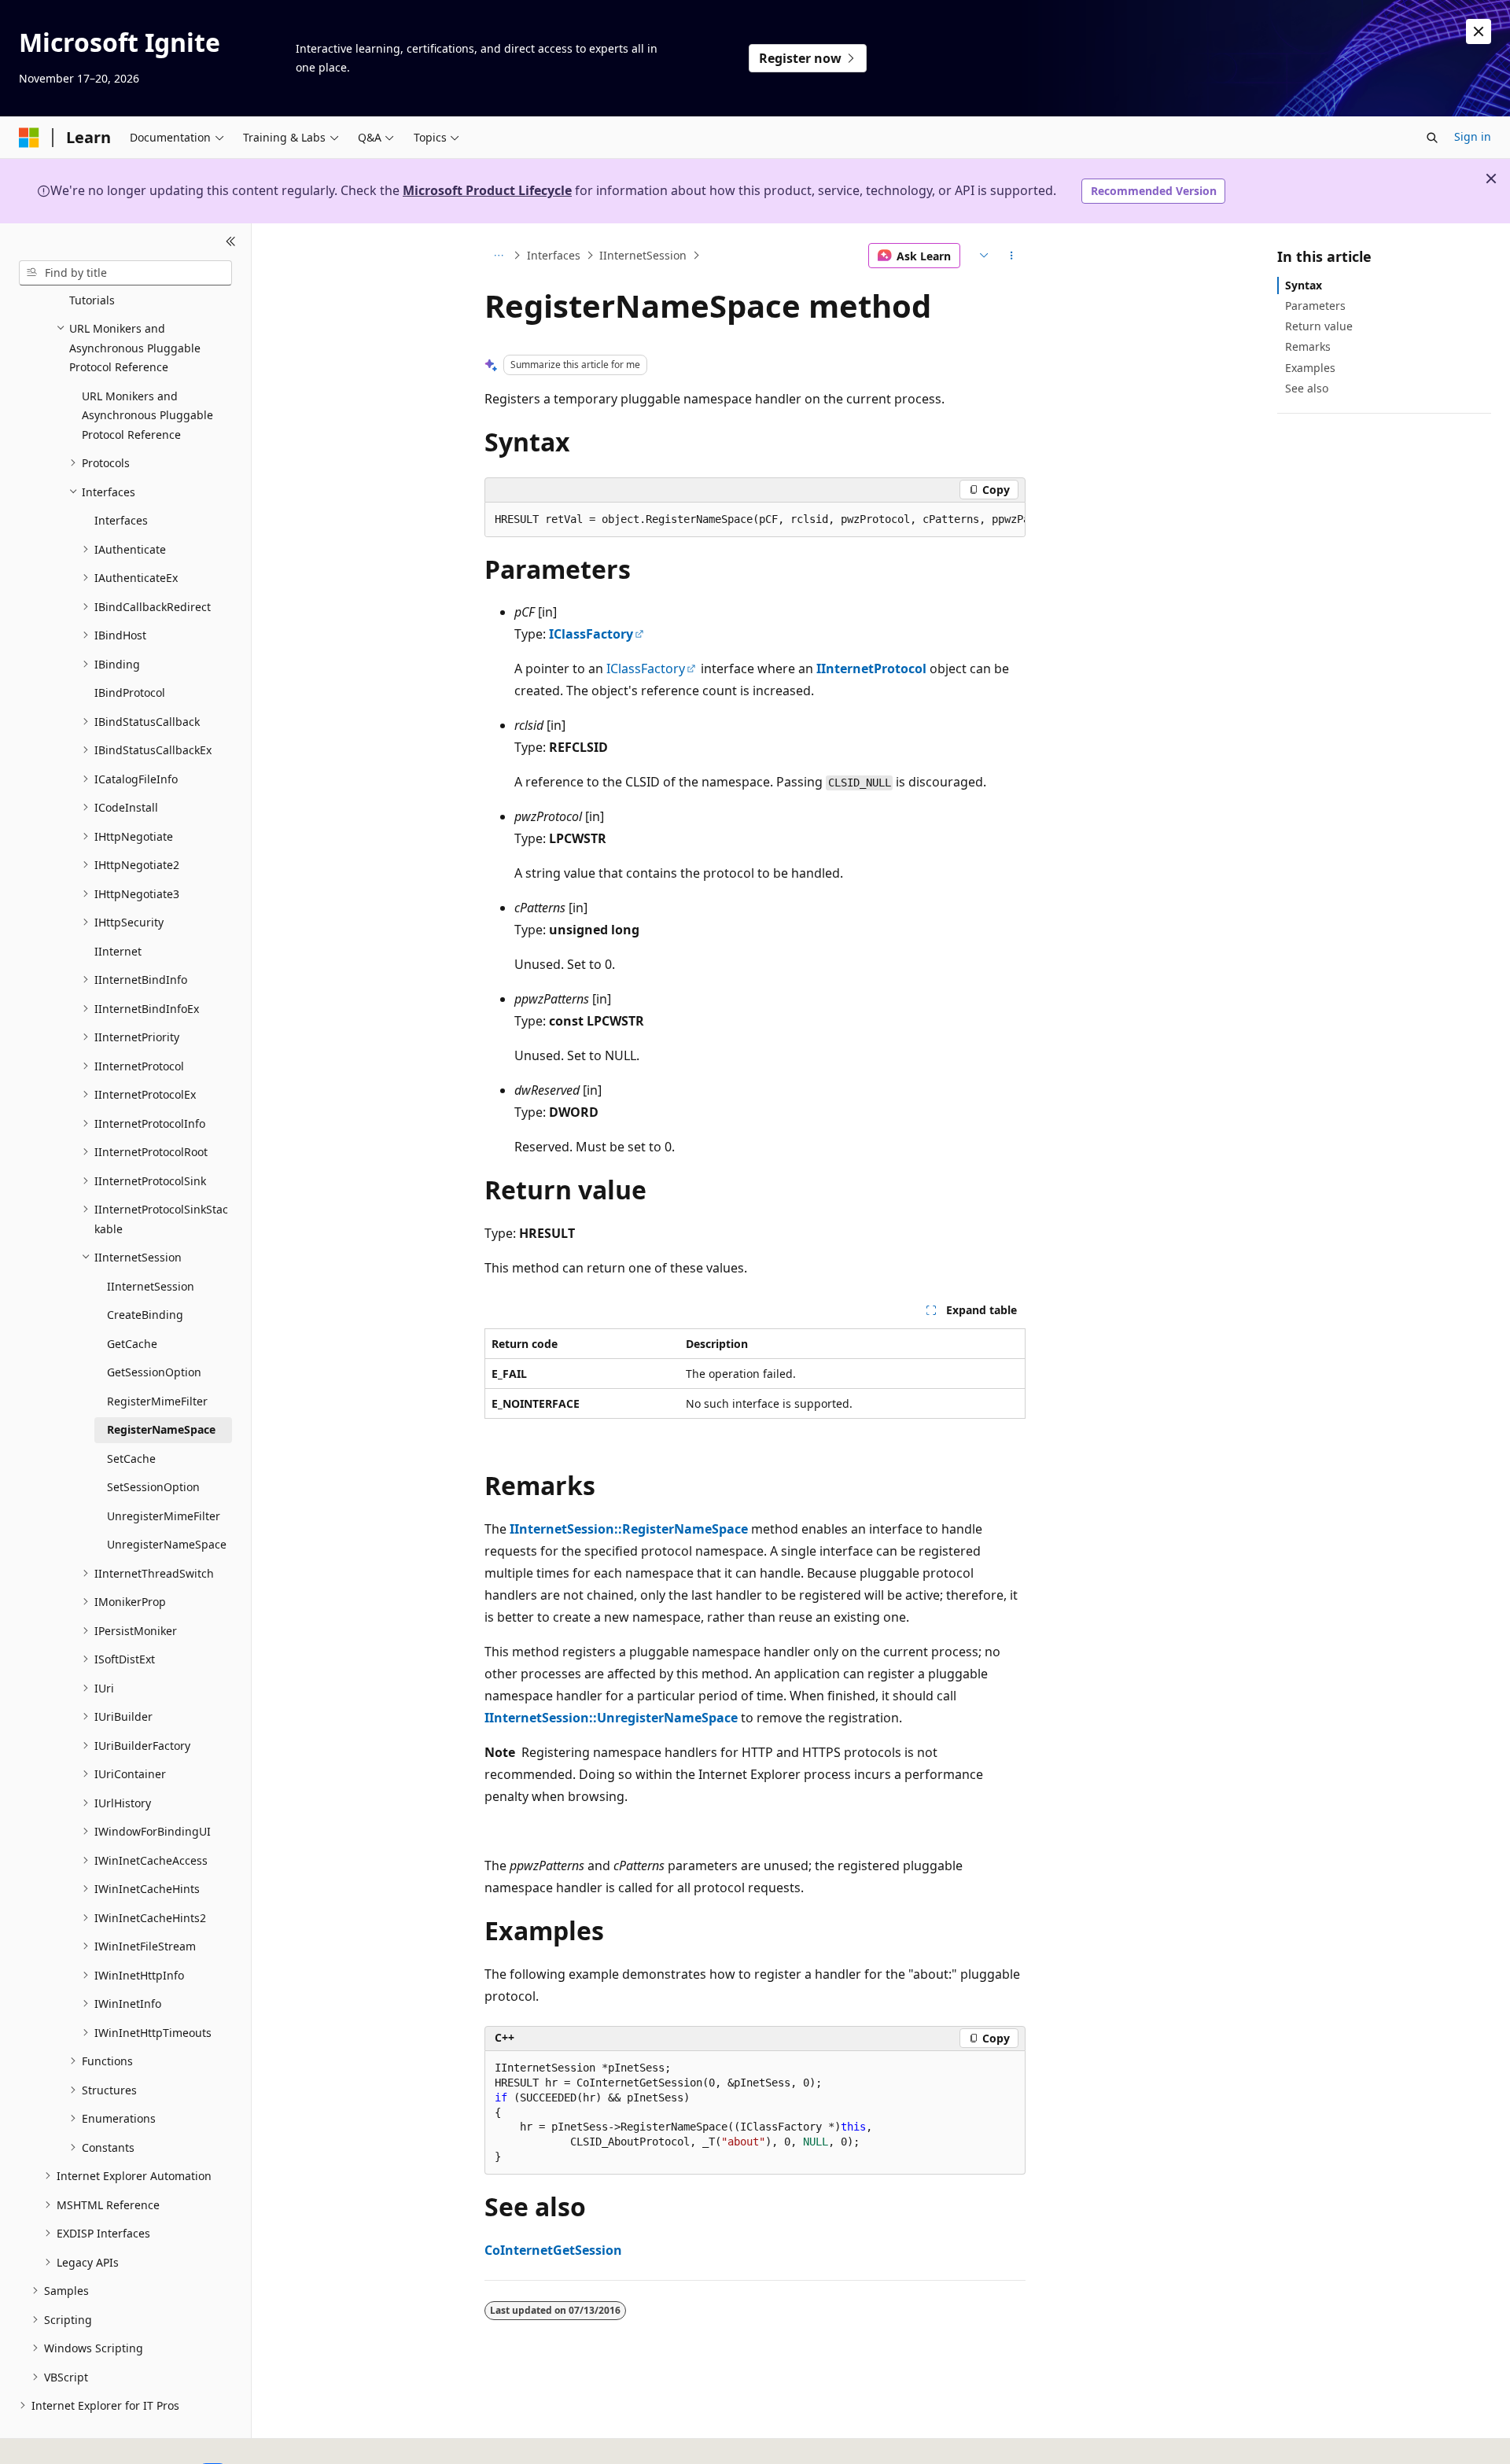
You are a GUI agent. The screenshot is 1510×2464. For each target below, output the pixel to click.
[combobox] (125, 273)
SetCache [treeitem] (131, 1459)
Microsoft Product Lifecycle (487, 190)
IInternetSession (643, 255)
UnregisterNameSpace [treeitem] (167, 1544)
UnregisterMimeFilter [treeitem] (164, 1516)
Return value (1319, 326)
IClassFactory (591, 634)
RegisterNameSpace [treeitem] (161, 1429)
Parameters (1315, 306)
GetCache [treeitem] (132, 1344)
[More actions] (1012, 256)
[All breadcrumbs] (498, 256)
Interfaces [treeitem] (121, 520)
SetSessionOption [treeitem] (153, 1487)
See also (1307, 388)
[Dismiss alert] (1479, 31)
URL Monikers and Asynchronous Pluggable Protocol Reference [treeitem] (147, 415)
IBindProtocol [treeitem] (130, 692)
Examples (1310, 368)
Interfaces (554, 255)
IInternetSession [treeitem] (151, 1286)
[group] (755, 520)
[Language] (982, 256)
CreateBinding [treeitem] (145, 1315)
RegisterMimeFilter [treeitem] (157, 1401)
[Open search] (1432, 138)
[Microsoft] (29, 138)
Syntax (1304, 285)
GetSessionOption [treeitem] (154, 1372)
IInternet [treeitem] (118, 951)
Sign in (1473, 136)
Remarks (1308, 346)
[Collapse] (231, 242)
